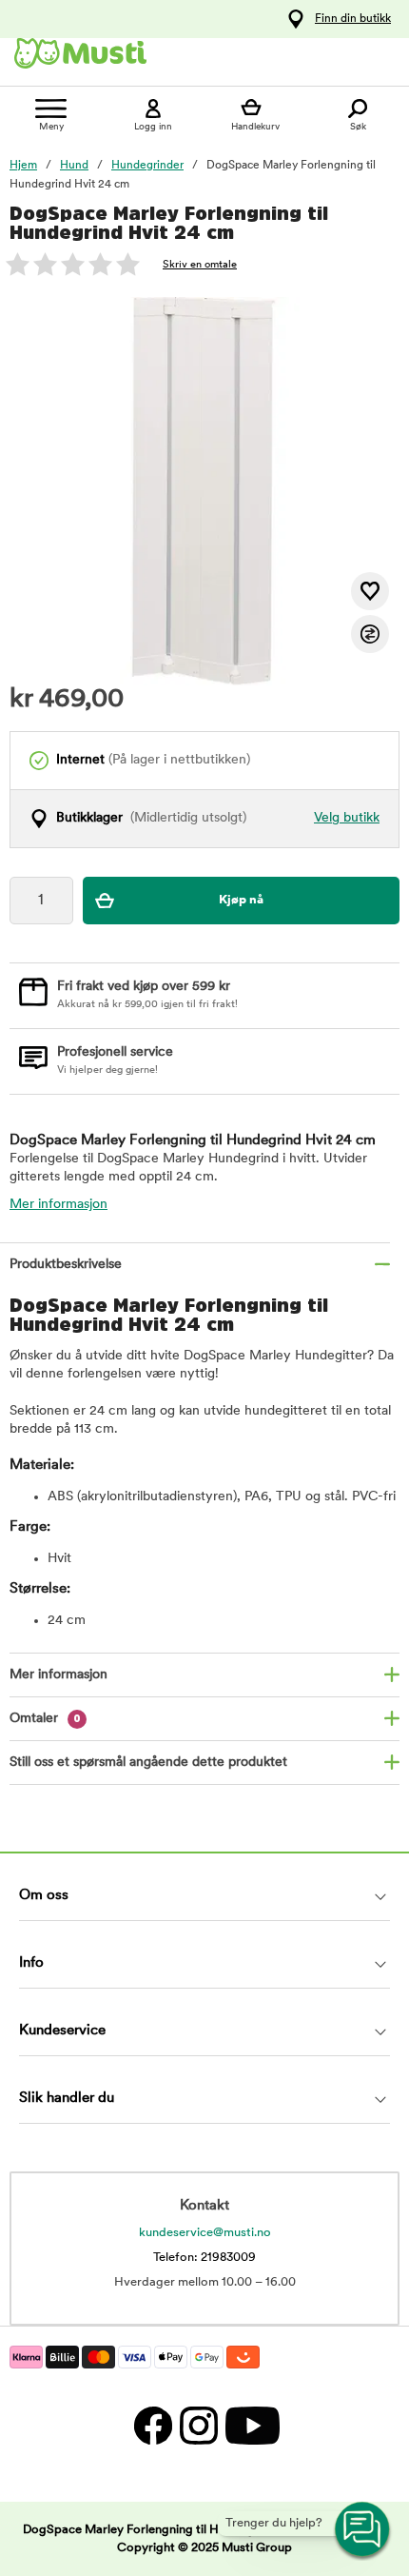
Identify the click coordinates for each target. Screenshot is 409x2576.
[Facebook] (152, 2425)
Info (31, 1963)
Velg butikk (347, 818)
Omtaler (45, 1719)
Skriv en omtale (200, 265)
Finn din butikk (353, 19)
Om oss (44, 1896)
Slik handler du (67, 2099)
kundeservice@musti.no (205, 2233)
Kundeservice (62, 2031)
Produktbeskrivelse (66, 1265)
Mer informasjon (58, 1205)
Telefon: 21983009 (204, 2258)
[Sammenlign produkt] (370, 634)
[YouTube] (250, 2425)
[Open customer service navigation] (363, 2530)
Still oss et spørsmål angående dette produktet (148, 1763)
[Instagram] (198, 2425)
